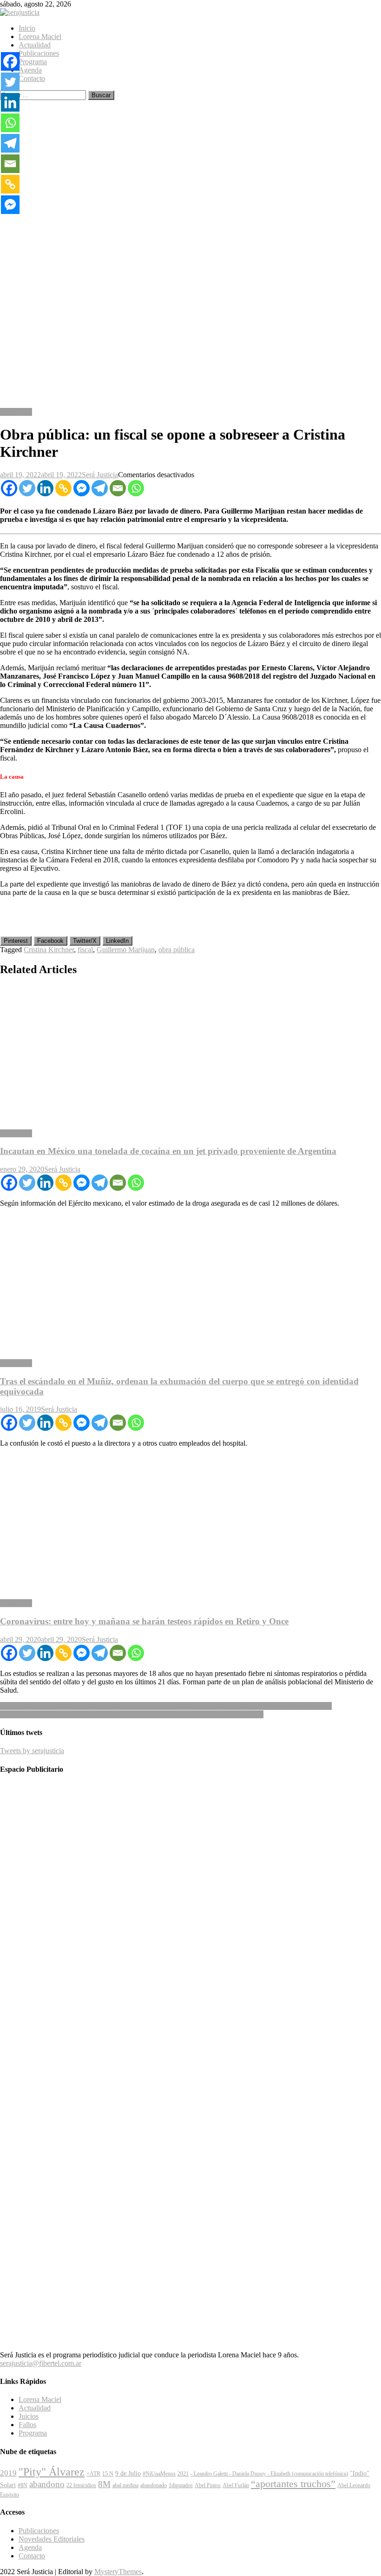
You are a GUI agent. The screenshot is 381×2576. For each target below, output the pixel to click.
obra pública (177, 950)
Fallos (27, 2425)
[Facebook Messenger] (82, 488)
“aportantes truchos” (293, 2484)
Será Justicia (100, 475)
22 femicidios (81, 2485)
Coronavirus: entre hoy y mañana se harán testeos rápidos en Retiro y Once (144, 1621)
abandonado (154, 2485)
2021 (183, 2474)
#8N (23, 2485)
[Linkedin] (45, 488)
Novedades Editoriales (52, 2539)
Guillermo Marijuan (126, 950)
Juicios (29, 2416)
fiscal (85, 950)
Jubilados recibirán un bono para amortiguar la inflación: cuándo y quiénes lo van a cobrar (132, 1714)
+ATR (93, 2474)
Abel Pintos (208, 2485)
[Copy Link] (63, 488)
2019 (8, 2473)
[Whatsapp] (136, 488)
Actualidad (35, 45)
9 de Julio (128, 2473)
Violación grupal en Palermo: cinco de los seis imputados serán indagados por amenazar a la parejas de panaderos (166, 1706)
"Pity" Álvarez (52, 2472)
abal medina (125, 2485)
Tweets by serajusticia (32, 1751)
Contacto (32, 78)
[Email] (118, 488)
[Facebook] (9, 488)
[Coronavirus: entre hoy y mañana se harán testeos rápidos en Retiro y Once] (190, 1523)
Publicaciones (39, 53)
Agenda (30, 70)
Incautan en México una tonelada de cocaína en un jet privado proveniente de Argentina (168, 1151)
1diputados (181, 2485)
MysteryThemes (118, 2572)
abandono (47, 2484)
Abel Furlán (236, 2485)
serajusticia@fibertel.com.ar (41, 2363)
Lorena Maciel (40, 37)
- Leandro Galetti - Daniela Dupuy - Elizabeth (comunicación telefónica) (269, 2474)
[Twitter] (27, 488)
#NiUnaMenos (159, 2474)
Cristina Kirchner (49, 950)
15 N (108, 2474)
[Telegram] (100, 488)
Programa (33, 62)
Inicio (27, 28)
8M (104, 2484)
